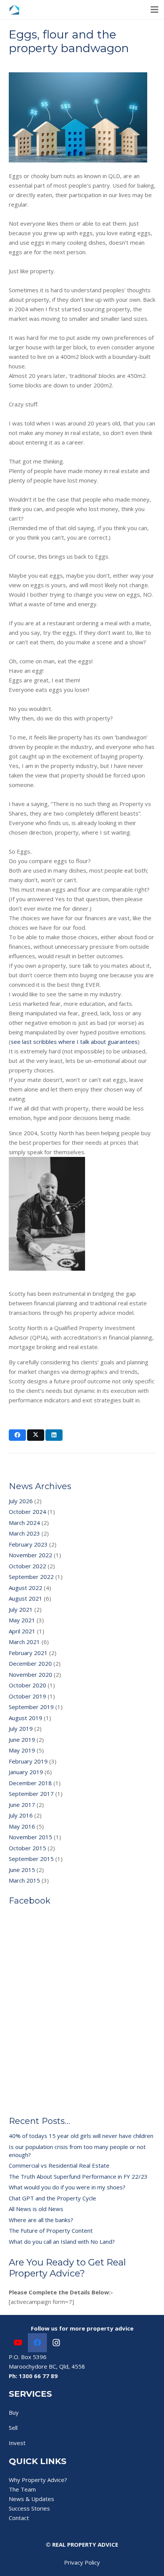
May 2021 (22, 1620)
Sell (13, 2428)
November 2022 (31, 1555)
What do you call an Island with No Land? (62, 2241)
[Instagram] (56, 2343)
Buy (14, 2412)
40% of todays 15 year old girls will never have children (81, 2136)
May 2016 (22, 1826)
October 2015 (27, 1848)
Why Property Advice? (38, 2480)
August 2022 (26, 1588)
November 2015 (31, 1837)
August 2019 (26, 1718)
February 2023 (28, 1544)
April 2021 (22, 1631)
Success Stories (29, 2508)
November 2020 (31, 1674)
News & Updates (31, 2499)
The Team (22, 2489)
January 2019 (26, 1772)
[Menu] (154, 10)
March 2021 (24, 1642)
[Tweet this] (36, 1435)
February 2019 (28, 1761)
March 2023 (24, 1533)
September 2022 (31, 1577)
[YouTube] (18, 2343)
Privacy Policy (82, 2562)
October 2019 (27, 1696)
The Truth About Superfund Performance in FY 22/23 (78, 2176)
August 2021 (26, 1598)
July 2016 (21, 1815)
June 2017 (22, 1805)
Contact (19, 2518)
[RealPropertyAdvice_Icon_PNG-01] (14, 10)
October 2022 (27, 1566)
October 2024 (27, 1512)
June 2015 (22, 1870)
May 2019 (22, 1750)
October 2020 (27, 1685)
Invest (17, 2443)
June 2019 (22, 1740)
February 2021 (28, 1653)
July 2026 (21, 1501)
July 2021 (21, 1609)
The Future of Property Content (51, 2230)
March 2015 (24, 1880)
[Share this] (17, 1435)
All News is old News (36, 2209)
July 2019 (21, 1728)
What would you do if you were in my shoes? (67, 2187)
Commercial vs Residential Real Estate (59, 2165)
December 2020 (30, 1663)
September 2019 (31, 1707)
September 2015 (31, 1859)
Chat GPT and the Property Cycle (52, 2198)
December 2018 (30, 1783)
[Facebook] (37, 2343)
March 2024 (24, 1523)
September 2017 (31, 1794)
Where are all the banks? (41, 2220)
